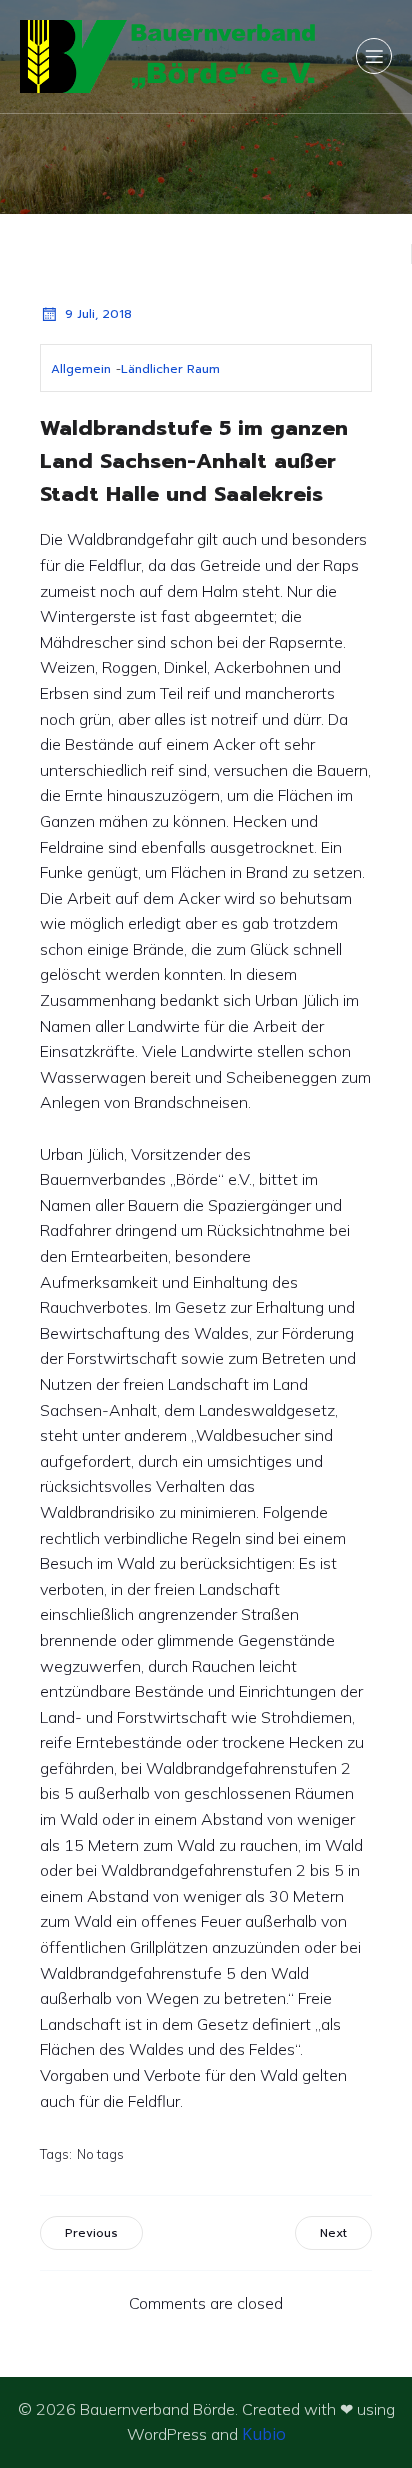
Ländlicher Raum (170, 369)
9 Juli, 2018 (98, 314)
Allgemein (81, 369)
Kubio (264, 2434)
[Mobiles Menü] (374, 56)
